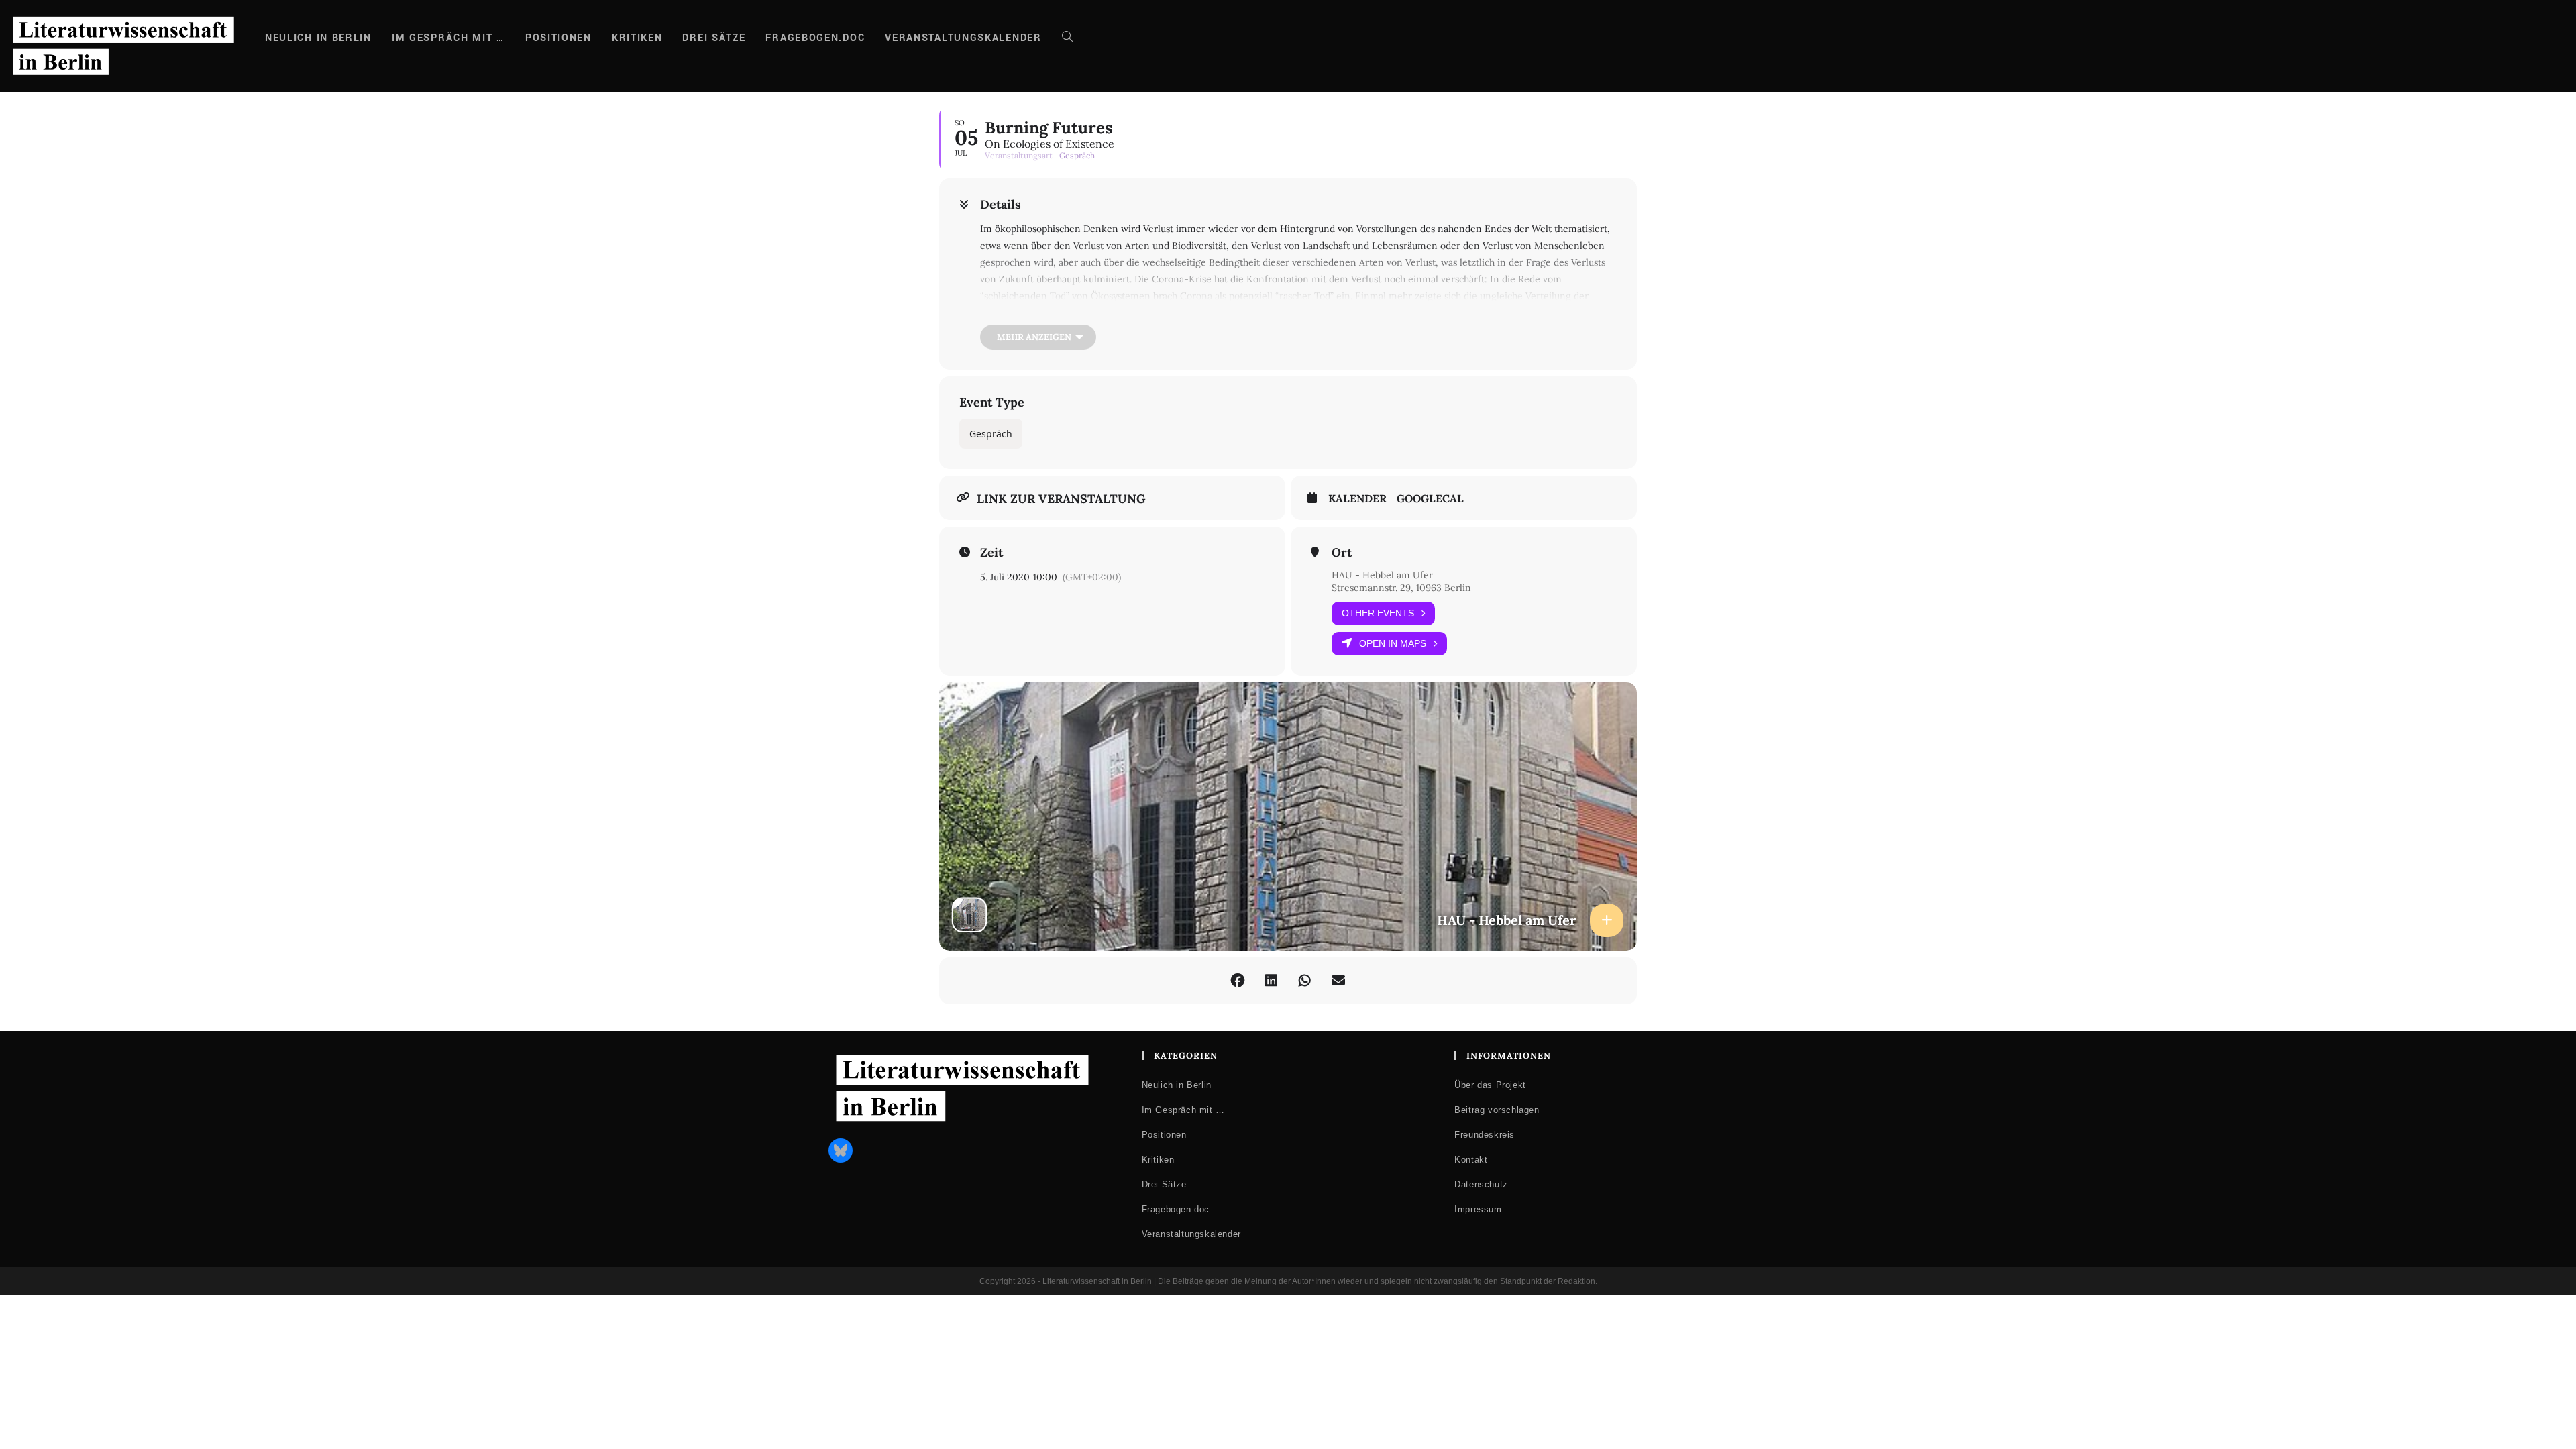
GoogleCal (1430, 499)
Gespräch (991, 434)
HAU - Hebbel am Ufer (1382, 575)
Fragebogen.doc (1176, 1209)
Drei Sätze (1164, 1184)
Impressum (1478, 1209)
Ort (1342, 553)
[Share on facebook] (1238, 981)
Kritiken (1158, 1160)
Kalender (1357, 499)
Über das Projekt (1490, 1085)
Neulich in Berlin (1177, 1085)
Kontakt (1471, 1160)
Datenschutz (1481, 1184)
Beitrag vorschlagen (1497, 1110)
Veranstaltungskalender (1191, 1234)
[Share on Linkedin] (1271, 981)
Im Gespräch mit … (1183, 1110)
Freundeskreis (1485, 1135)
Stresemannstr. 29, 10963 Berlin (1401, 588)
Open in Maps (1393, 643)
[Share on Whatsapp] (1305, 981)
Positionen (1164, 1135)
